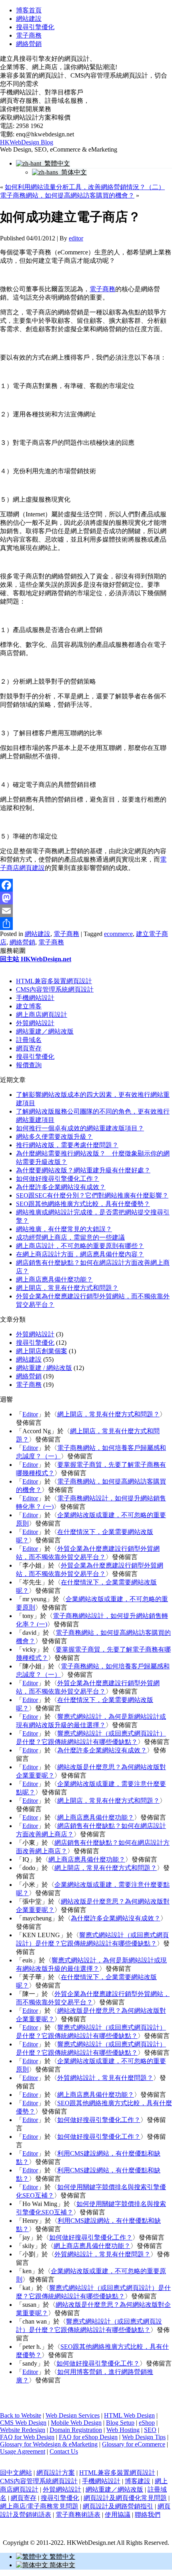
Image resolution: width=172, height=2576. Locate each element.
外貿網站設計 (35, 1023)
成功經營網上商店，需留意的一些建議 (70, 1237)
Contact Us (64, 2451)
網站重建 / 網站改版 (44, 1368)
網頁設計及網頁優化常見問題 (125, 2498)
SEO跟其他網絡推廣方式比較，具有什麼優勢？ (83, 1204)
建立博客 (29, 1006)
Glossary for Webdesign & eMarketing (49, 2444)
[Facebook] (86, 885)
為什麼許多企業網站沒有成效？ (61, 1187)
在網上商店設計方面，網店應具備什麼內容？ (80, 1254)
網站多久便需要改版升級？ (54, 1137)
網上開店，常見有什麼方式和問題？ (67, 1288)
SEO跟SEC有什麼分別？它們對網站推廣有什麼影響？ (92, 1195)
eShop (147, 2423)
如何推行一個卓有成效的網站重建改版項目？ (80, 1128)
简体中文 (72, 172)
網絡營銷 (29, 44)
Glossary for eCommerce (134, 2444)
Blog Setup (120, 2423)
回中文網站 (16, 2473)
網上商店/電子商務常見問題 (39, 2506)
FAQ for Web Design (27, 2437)
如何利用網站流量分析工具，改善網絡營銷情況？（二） (85, 187)
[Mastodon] (86, 898)
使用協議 (118, 2515)
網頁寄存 (29, 1048)
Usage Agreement (23, 2451)
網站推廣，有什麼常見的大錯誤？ (64, 1229)
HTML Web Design (129, 2415)
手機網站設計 (35, 998)
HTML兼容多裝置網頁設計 (54, 981)
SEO (150, 2430)
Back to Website (21, 2415)
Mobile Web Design (76, 2423)
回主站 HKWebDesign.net (36, 959)
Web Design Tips (144, 2437)
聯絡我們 (148, 2515)
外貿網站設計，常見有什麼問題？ (105, 2078)
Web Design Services (73, 2415)
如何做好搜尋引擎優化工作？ (58, 1179)
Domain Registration (76, 2430)
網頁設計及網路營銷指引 (118, 2506)
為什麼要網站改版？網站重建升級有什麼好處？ (83, 1170)
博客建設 (138, 2481)
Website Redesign (23, 2430)
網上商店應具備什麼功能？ (54, 1279)
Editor (30, 1414)
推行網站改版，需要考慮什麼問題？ (67, 1145)
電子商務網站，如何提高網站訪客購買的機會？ (67, 195)
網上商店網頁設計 (42, 1015)
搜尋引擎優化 (35, 27)
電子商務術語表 (78, 2515)
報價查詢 (29, 1065)
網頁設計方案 (56, 2473)
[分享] (86, 924)
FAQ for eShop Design (88, 2437)
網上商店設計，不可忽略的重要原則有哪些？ (80, 1246)
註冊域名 (29, 1040)
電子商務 (29, 35)
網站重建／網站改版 (45, 1031)
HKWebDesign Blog (27, 142)
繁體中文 (56, 163)
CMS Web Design (23, 2423)
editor (76, 238)
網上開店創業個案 (42, 1351)
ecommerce (118, 934)
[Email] (86, 911)
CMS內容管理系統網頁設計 (55, 989)
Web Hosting (123, 2430)
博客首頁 (29, 10)
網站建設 (29, 19)
